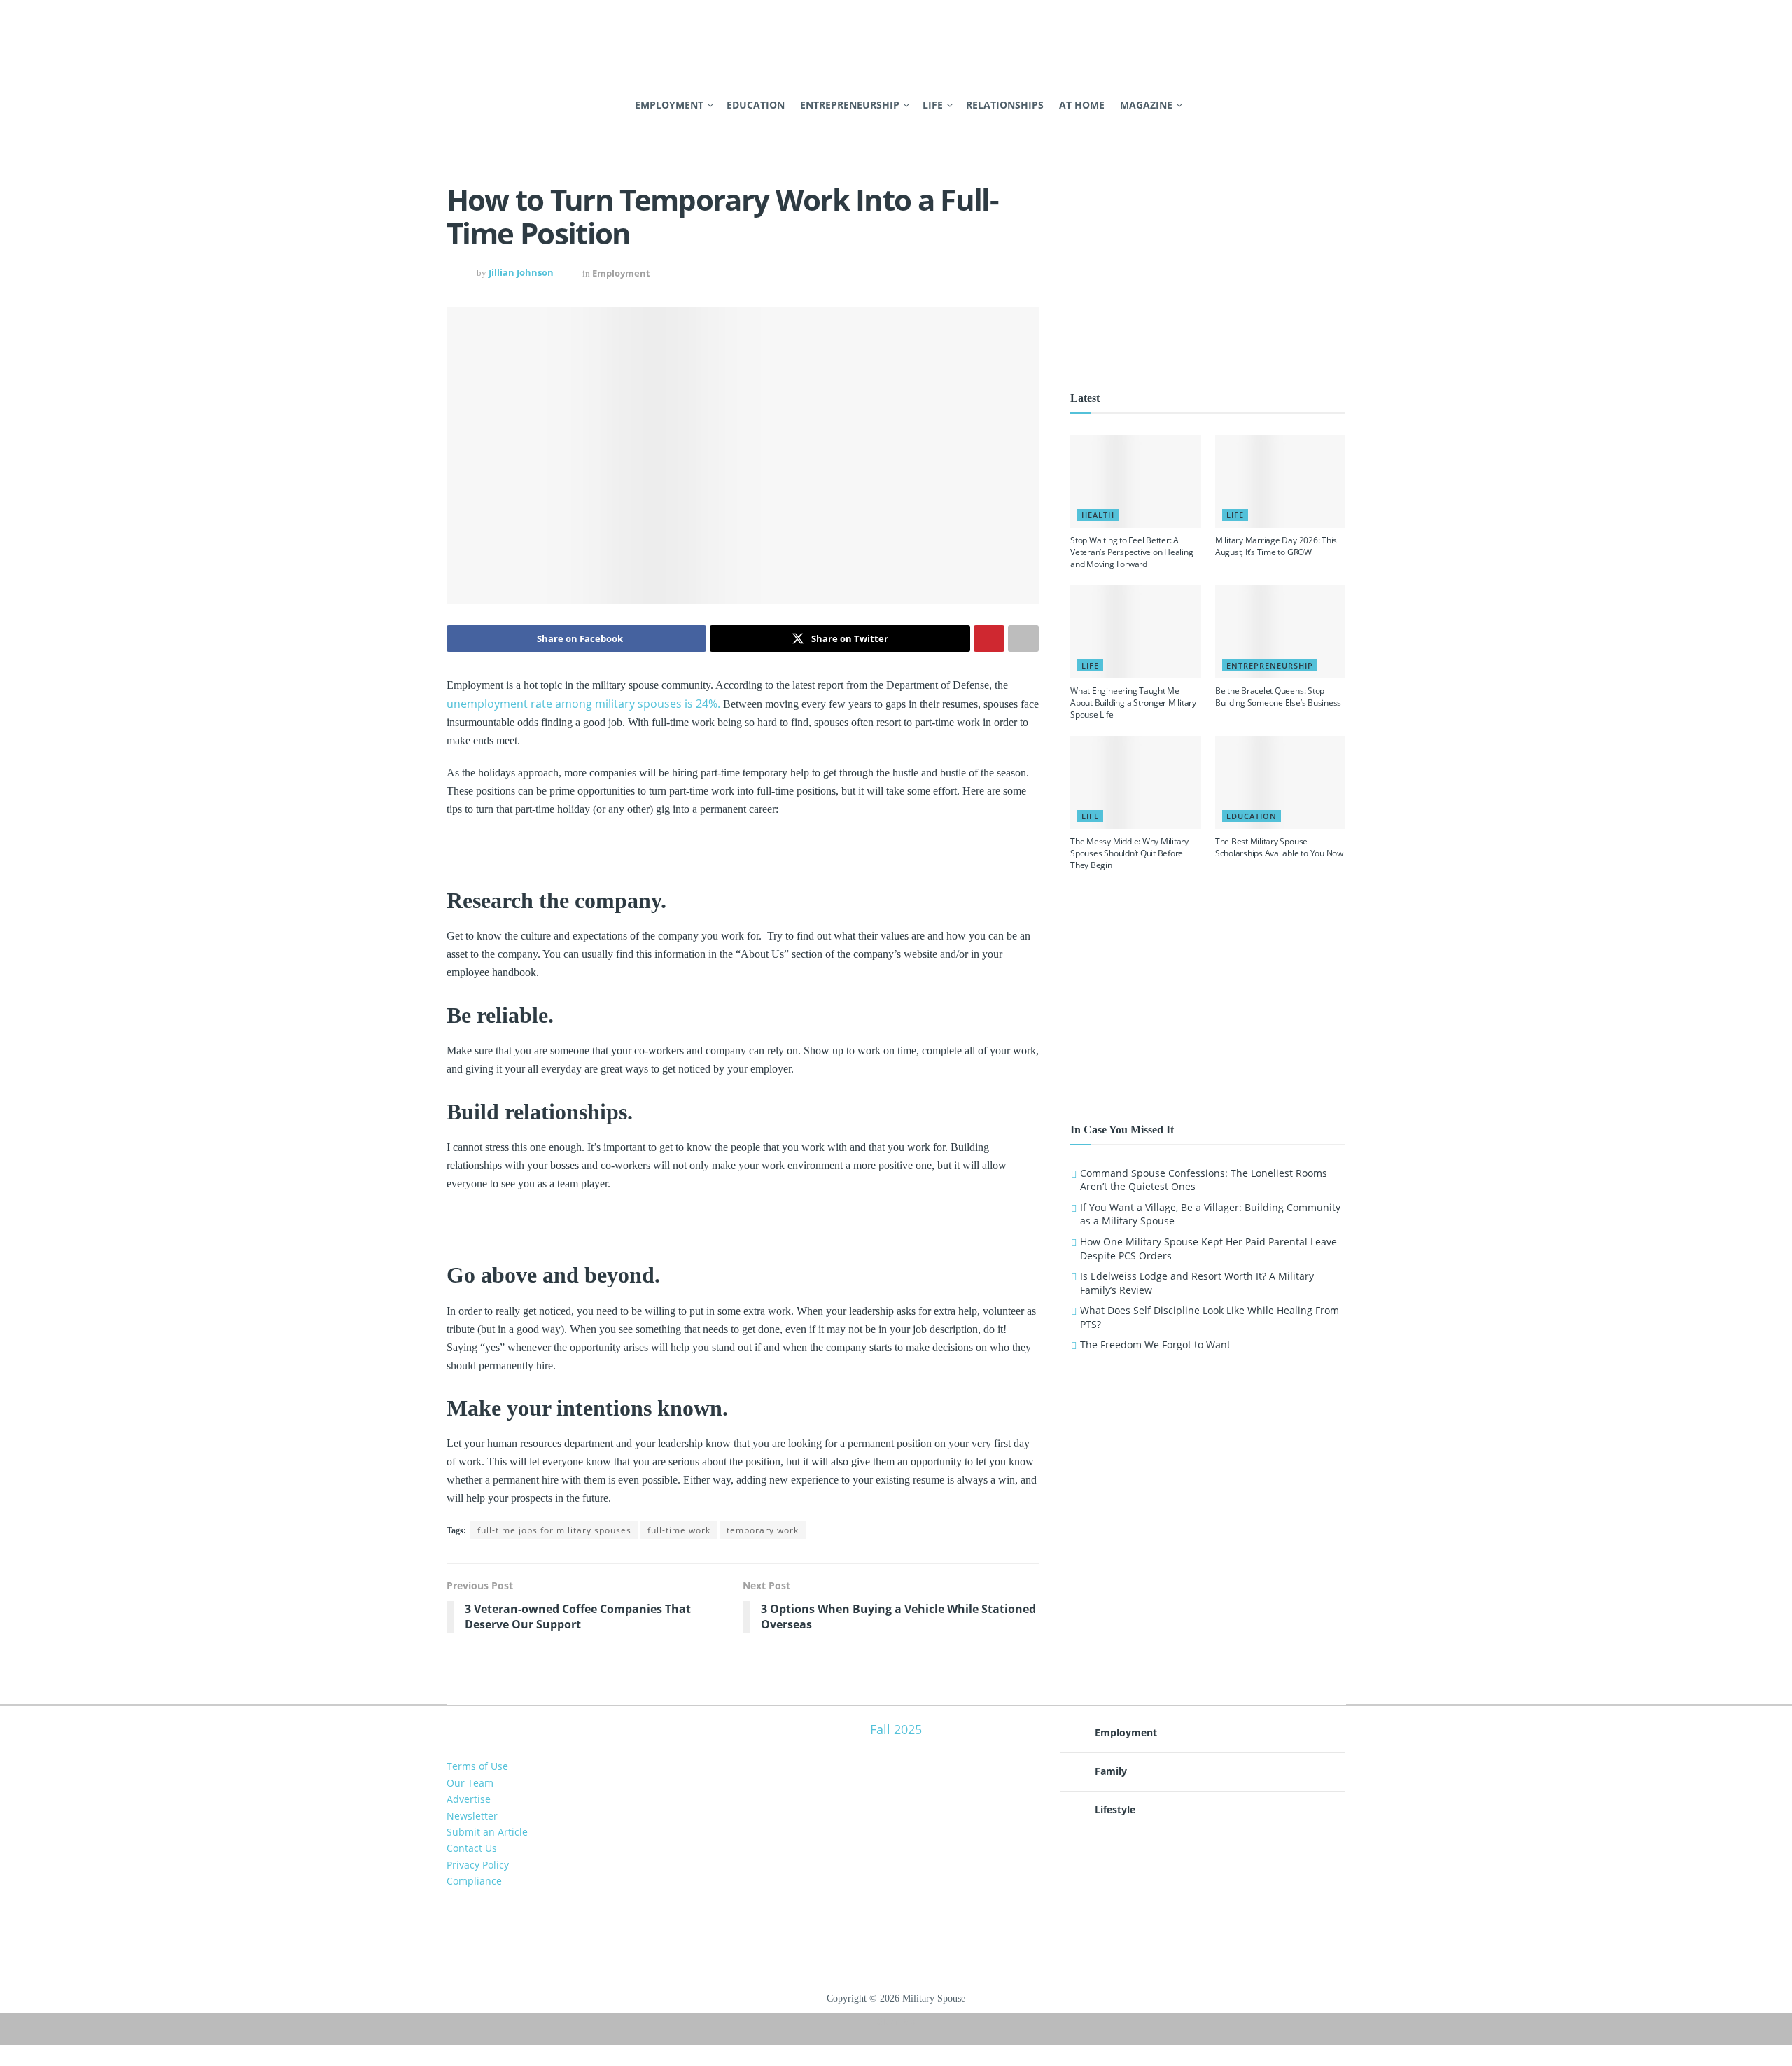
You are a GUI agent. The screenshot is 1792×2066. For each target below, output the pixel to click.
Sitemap (896, 2021)
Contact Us (472, 1848)
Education (756, 105)
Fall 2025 (896, 1729)
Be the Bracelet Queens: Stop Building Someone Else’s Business (1278, 697)
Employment (669, 105)
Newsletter (472, 1816)
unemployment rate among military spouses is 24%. (583, 704)
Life (933, 105)
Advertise (469, 1799)
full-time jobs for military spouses (554, 1530)
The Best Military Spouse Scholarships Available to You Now (1279, 847)
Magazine (1146, 105)
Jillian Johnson (521, 273)
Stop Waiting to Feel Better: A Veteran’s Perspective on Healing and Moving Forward (1132, 552)
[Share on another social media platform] (1023, 638)
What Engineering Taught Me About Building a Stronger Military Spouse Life (1133, 703)
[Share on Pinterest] (989, 638)
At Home (1082, 105)
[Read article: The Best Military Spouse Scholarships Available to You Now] (1281, 782)
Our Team (470, 1783)
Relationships (1005, 105)
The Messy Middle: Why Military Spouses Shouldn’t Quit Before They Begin (1129, 853)
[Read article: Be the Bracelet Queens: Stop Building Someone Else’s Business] (1281, 632)
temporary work (763, 1530)
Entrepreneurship (850, 105)
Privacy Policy (478, 1865)
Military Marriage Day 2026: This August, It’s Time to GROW (1276, 546)
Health (1098, 515)
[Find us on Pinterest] (475, 105)
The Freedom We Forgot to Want (1155, 1345)
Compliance (474, 1881)
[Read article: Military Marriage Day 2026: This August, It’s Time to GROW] (1281, 481)
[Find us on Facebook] (451, 105)
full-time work (679, 1530)
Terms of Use (477, 1766)
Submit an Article (487, 1832)
